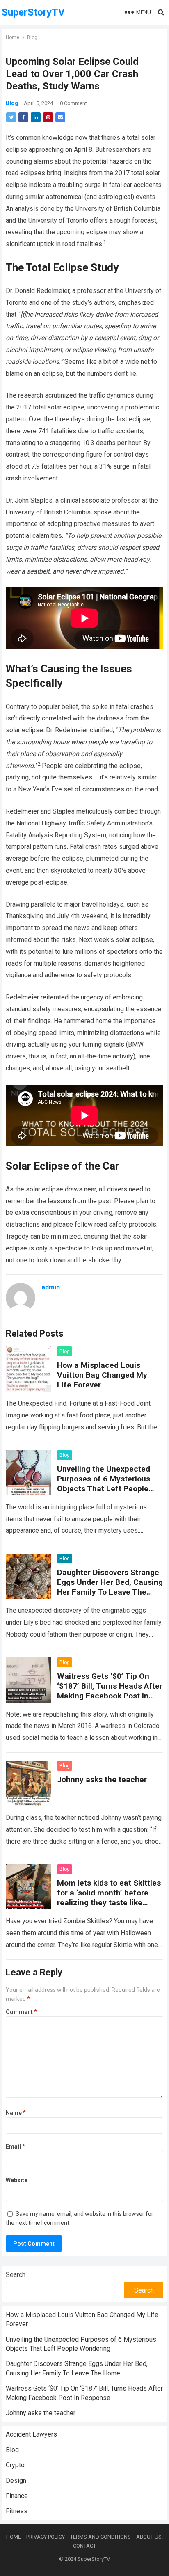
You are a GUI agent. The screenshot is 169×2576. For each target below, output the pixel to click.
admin (51, 1287)
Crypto (15, 2465)
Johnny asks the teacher (102, 1779)
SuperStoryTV (33, 12)
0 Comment (73, 103)
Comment (21, 2012)
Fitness (17, 2511)
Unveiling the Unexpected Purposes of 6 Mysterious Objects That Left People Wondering (104, 1484)
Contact (84, 2546)
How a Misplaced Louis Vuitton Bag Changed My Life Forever (102, 1375)
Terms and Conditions (100, 2537)
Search (16, 2275)
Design (16, 2481)
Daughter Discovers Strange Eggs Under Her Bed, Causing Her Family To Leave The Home (110, 1587)
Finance (17, 2496)
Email (15, 2146)
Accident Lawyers (31, 2434)
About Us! (150, 2537)
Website (17, 2180)
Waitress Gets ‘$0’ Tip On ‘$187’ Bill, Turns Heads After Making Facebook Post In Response (110, 1691)
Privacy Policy (46, 2537)
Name (16, 2113)
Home (13, 37)
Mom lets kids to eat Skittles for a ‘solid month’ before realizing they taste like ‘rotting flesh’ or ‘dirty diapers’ (109, 1903)
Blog (32, 37)
